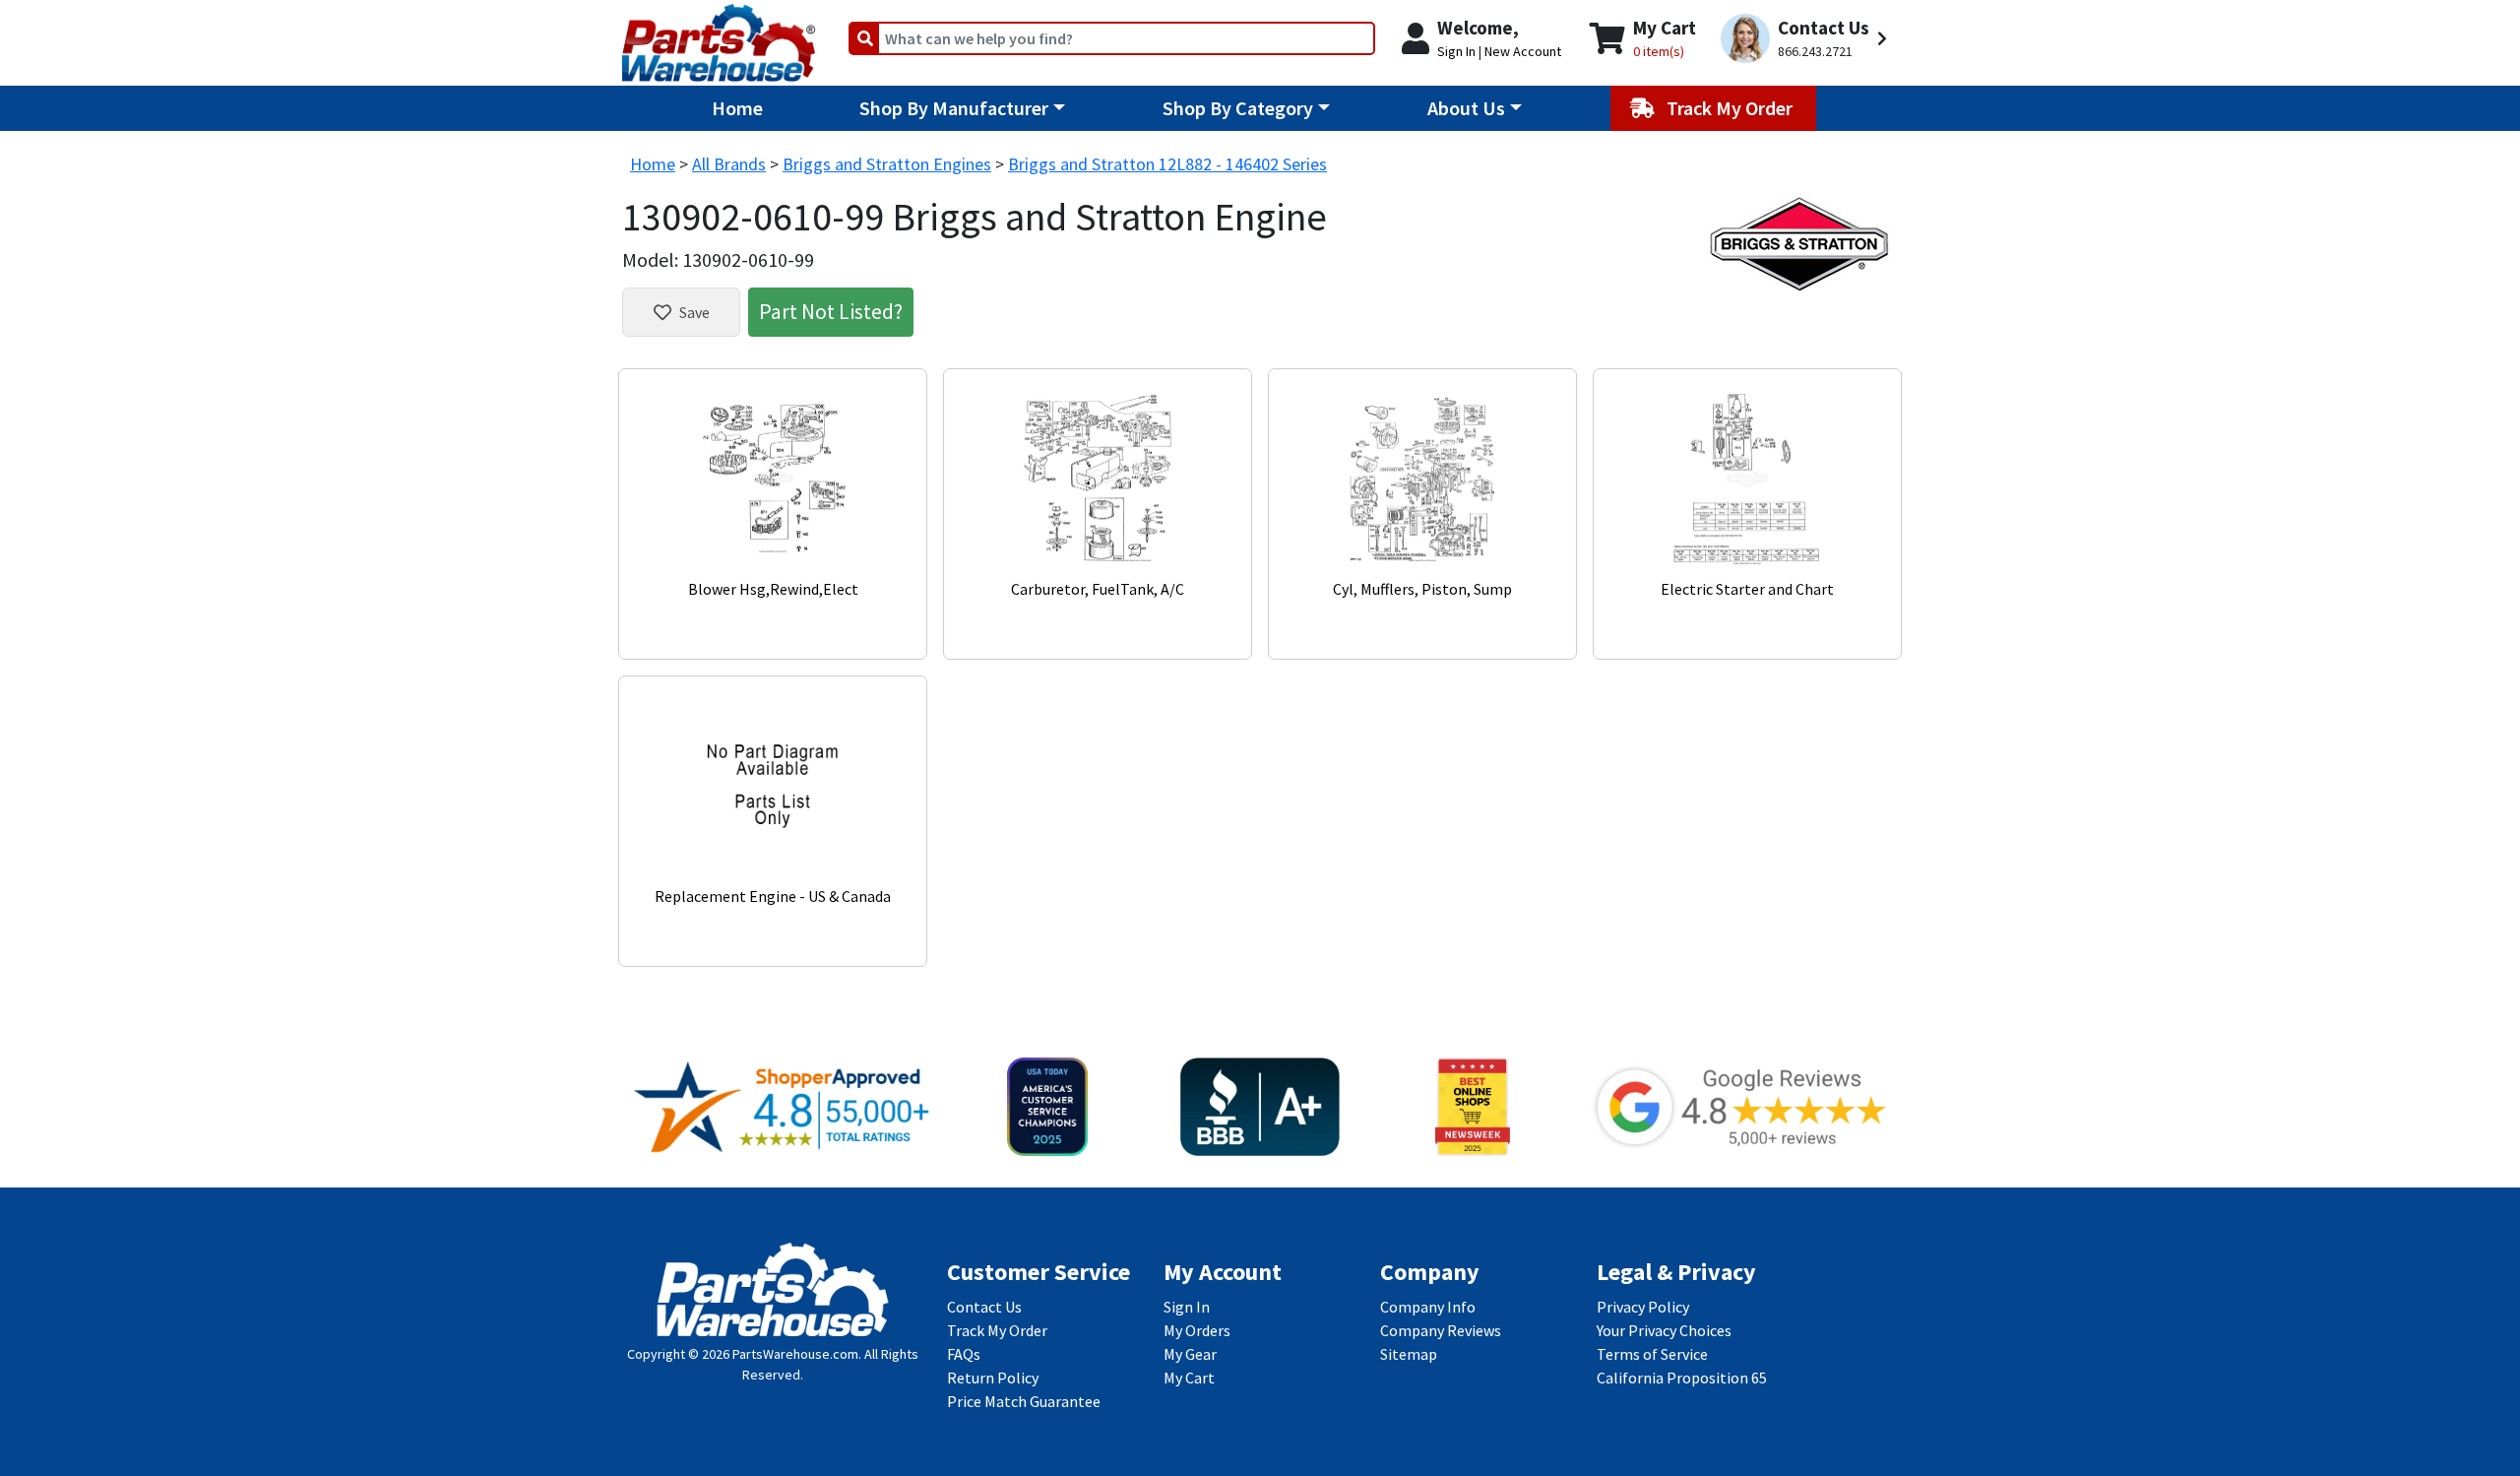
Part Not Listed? (831, 311)
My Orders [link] (1197, 1330)
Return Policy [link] (993, 1378)
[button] (1807, 39)
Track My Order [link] (997, 1330)
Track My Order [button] (1732, 108)
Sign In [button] (1456, 51)
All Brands (729, 164)
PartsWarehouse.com (795, 1354)
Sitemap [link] (1409, 1354)
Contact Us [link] (984, 1307)
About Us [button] (1466, 108)
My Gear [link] (1190, 1354)
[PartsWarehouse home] (719, 36)
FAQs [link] (964, 1354)
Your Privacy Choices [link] (1664, 1330)
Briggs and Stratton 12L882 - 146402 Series (1167, 164)
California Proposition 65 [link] (1682, 1378)
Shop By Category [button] (1238, 108)
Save (694, 312)
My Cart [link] (1189, 1378)
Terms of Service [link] (1652, 1354)
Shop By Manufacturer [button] (954, 108)
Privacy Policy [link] (1643, 1307)
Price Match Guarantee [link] (1024, 1401)
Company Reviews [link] (1441, 1330)
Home (737, 108)
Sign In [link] (1187, 1307)
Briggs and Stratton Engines (887, 164)
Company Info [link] (1428, 1307)
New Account (1523, 51)
